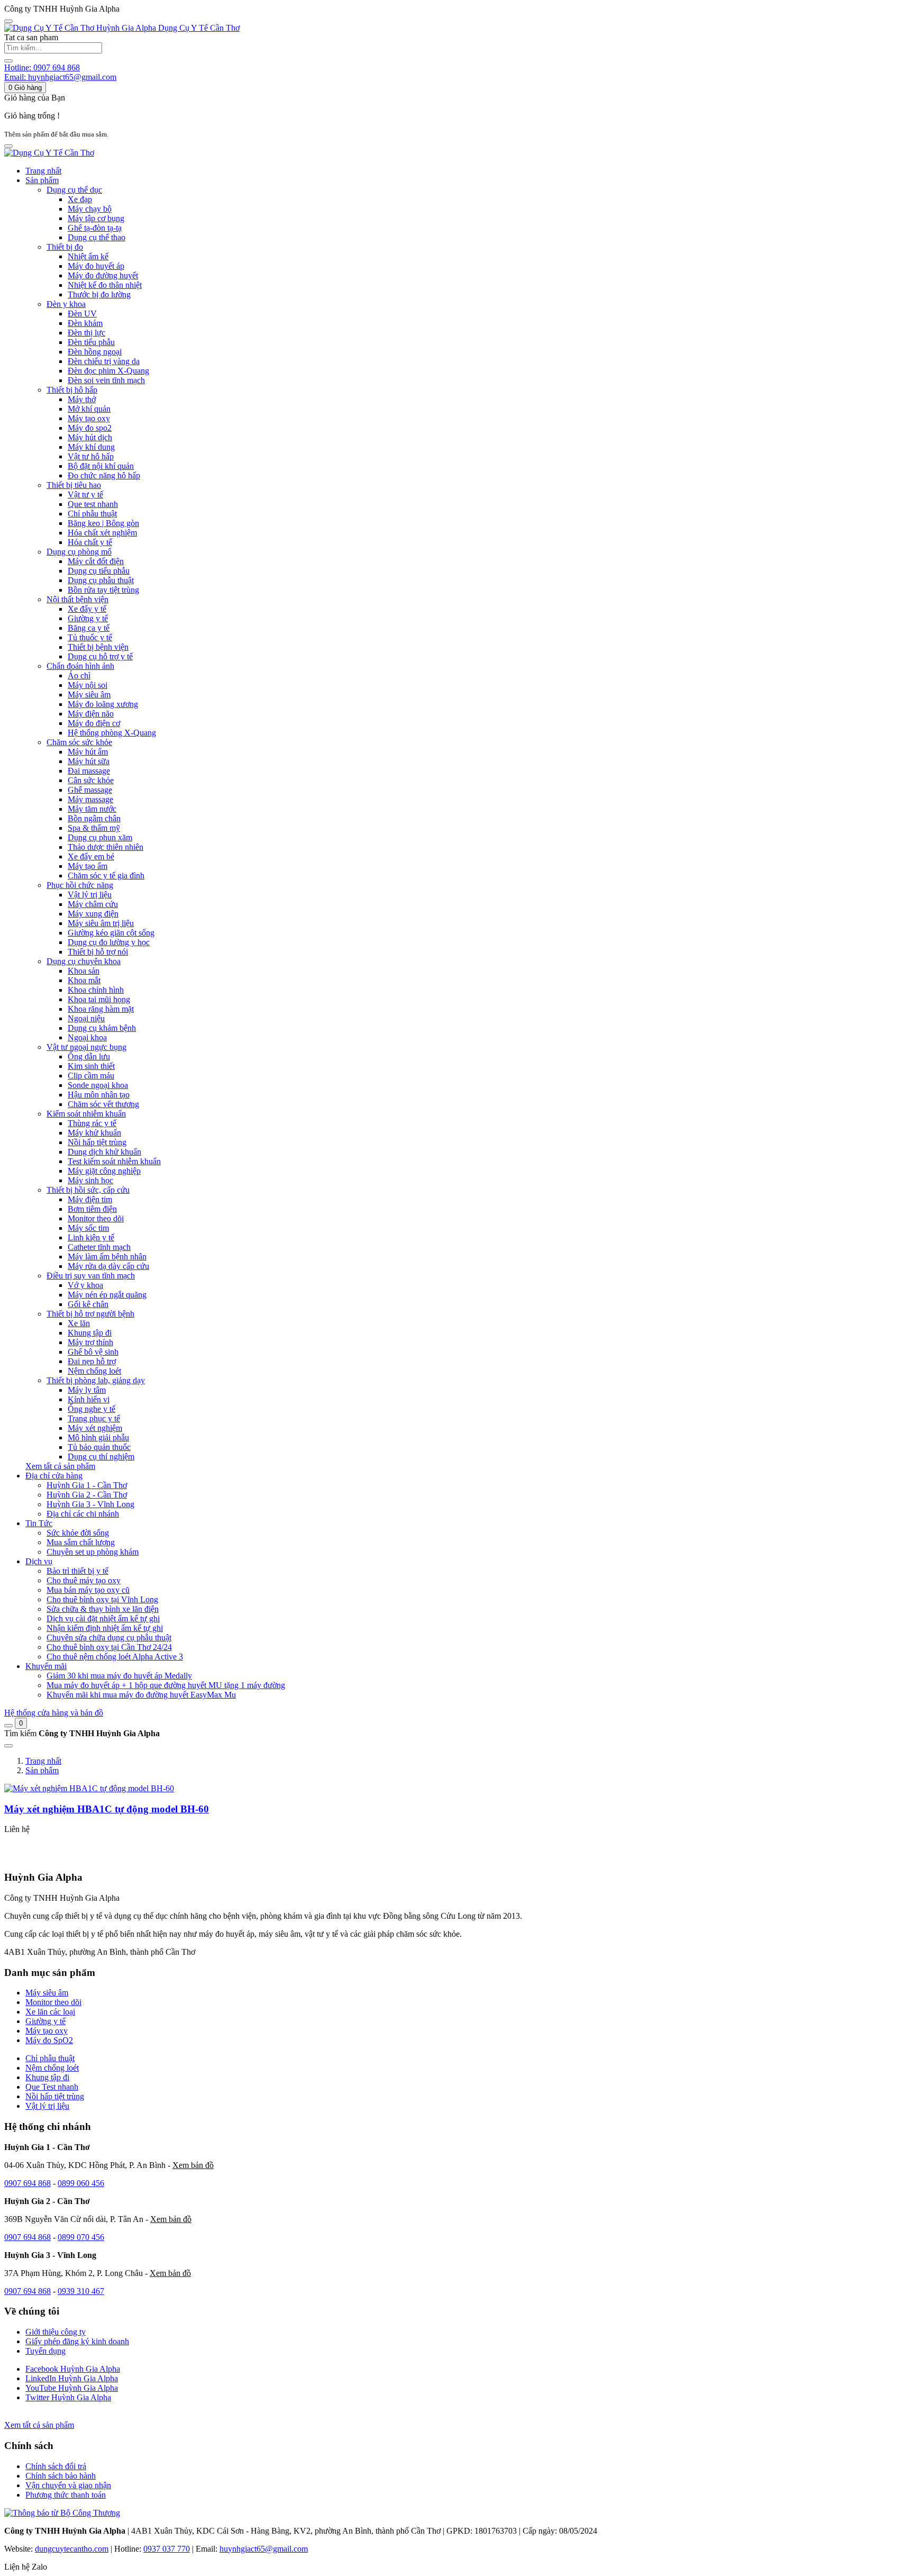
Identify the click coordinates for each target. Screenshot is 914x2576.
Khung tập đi (47, 2077)
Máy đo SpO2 (49, 2040)
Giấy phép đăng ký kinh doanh (77, 2341)
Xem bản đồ (193, 2165)
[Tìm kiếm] (8, 1726)
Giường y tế (45, 2021)
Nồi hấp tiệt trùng (55, 2096)
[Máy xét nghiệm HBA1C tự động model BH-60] (89, 1788)
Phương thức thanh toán (66, 2495)
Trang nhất (43, 171)
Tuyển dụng (45, 2351)
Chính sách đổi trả (56, 2466)
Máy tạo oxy (47, 2031)
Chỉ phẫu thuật (50, 2058)
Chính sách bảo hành (61, 2476)
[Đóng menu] (8, 21)
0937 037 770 (167, 2549)
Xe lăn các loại (50, 2012)
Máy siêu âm (47, 1993)
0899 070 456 (81, 2237)
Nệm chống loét (52, 2068)
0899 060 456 (81, 2183)
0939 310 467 (81, 2291)
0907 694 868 (28, 2183)
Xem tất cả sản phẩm (60, 1466)
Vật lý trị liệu (47, 2106)
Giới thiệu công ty (56, 2332)
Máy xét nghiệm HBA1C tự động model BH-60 (107, 1809)
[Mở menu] (8, 146)
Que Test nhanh (52, 2087)
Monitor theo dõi (53, 2002)
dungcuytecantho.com (72, 2549)
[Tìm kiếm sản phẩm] (8, 61)
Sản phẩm (42, 1770)
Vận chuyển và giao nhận (68, 2485)
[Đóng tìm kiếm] (8, 1746)
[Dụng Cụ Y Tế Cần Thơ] (49, 153)
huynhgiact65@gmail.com (264, 2549)
